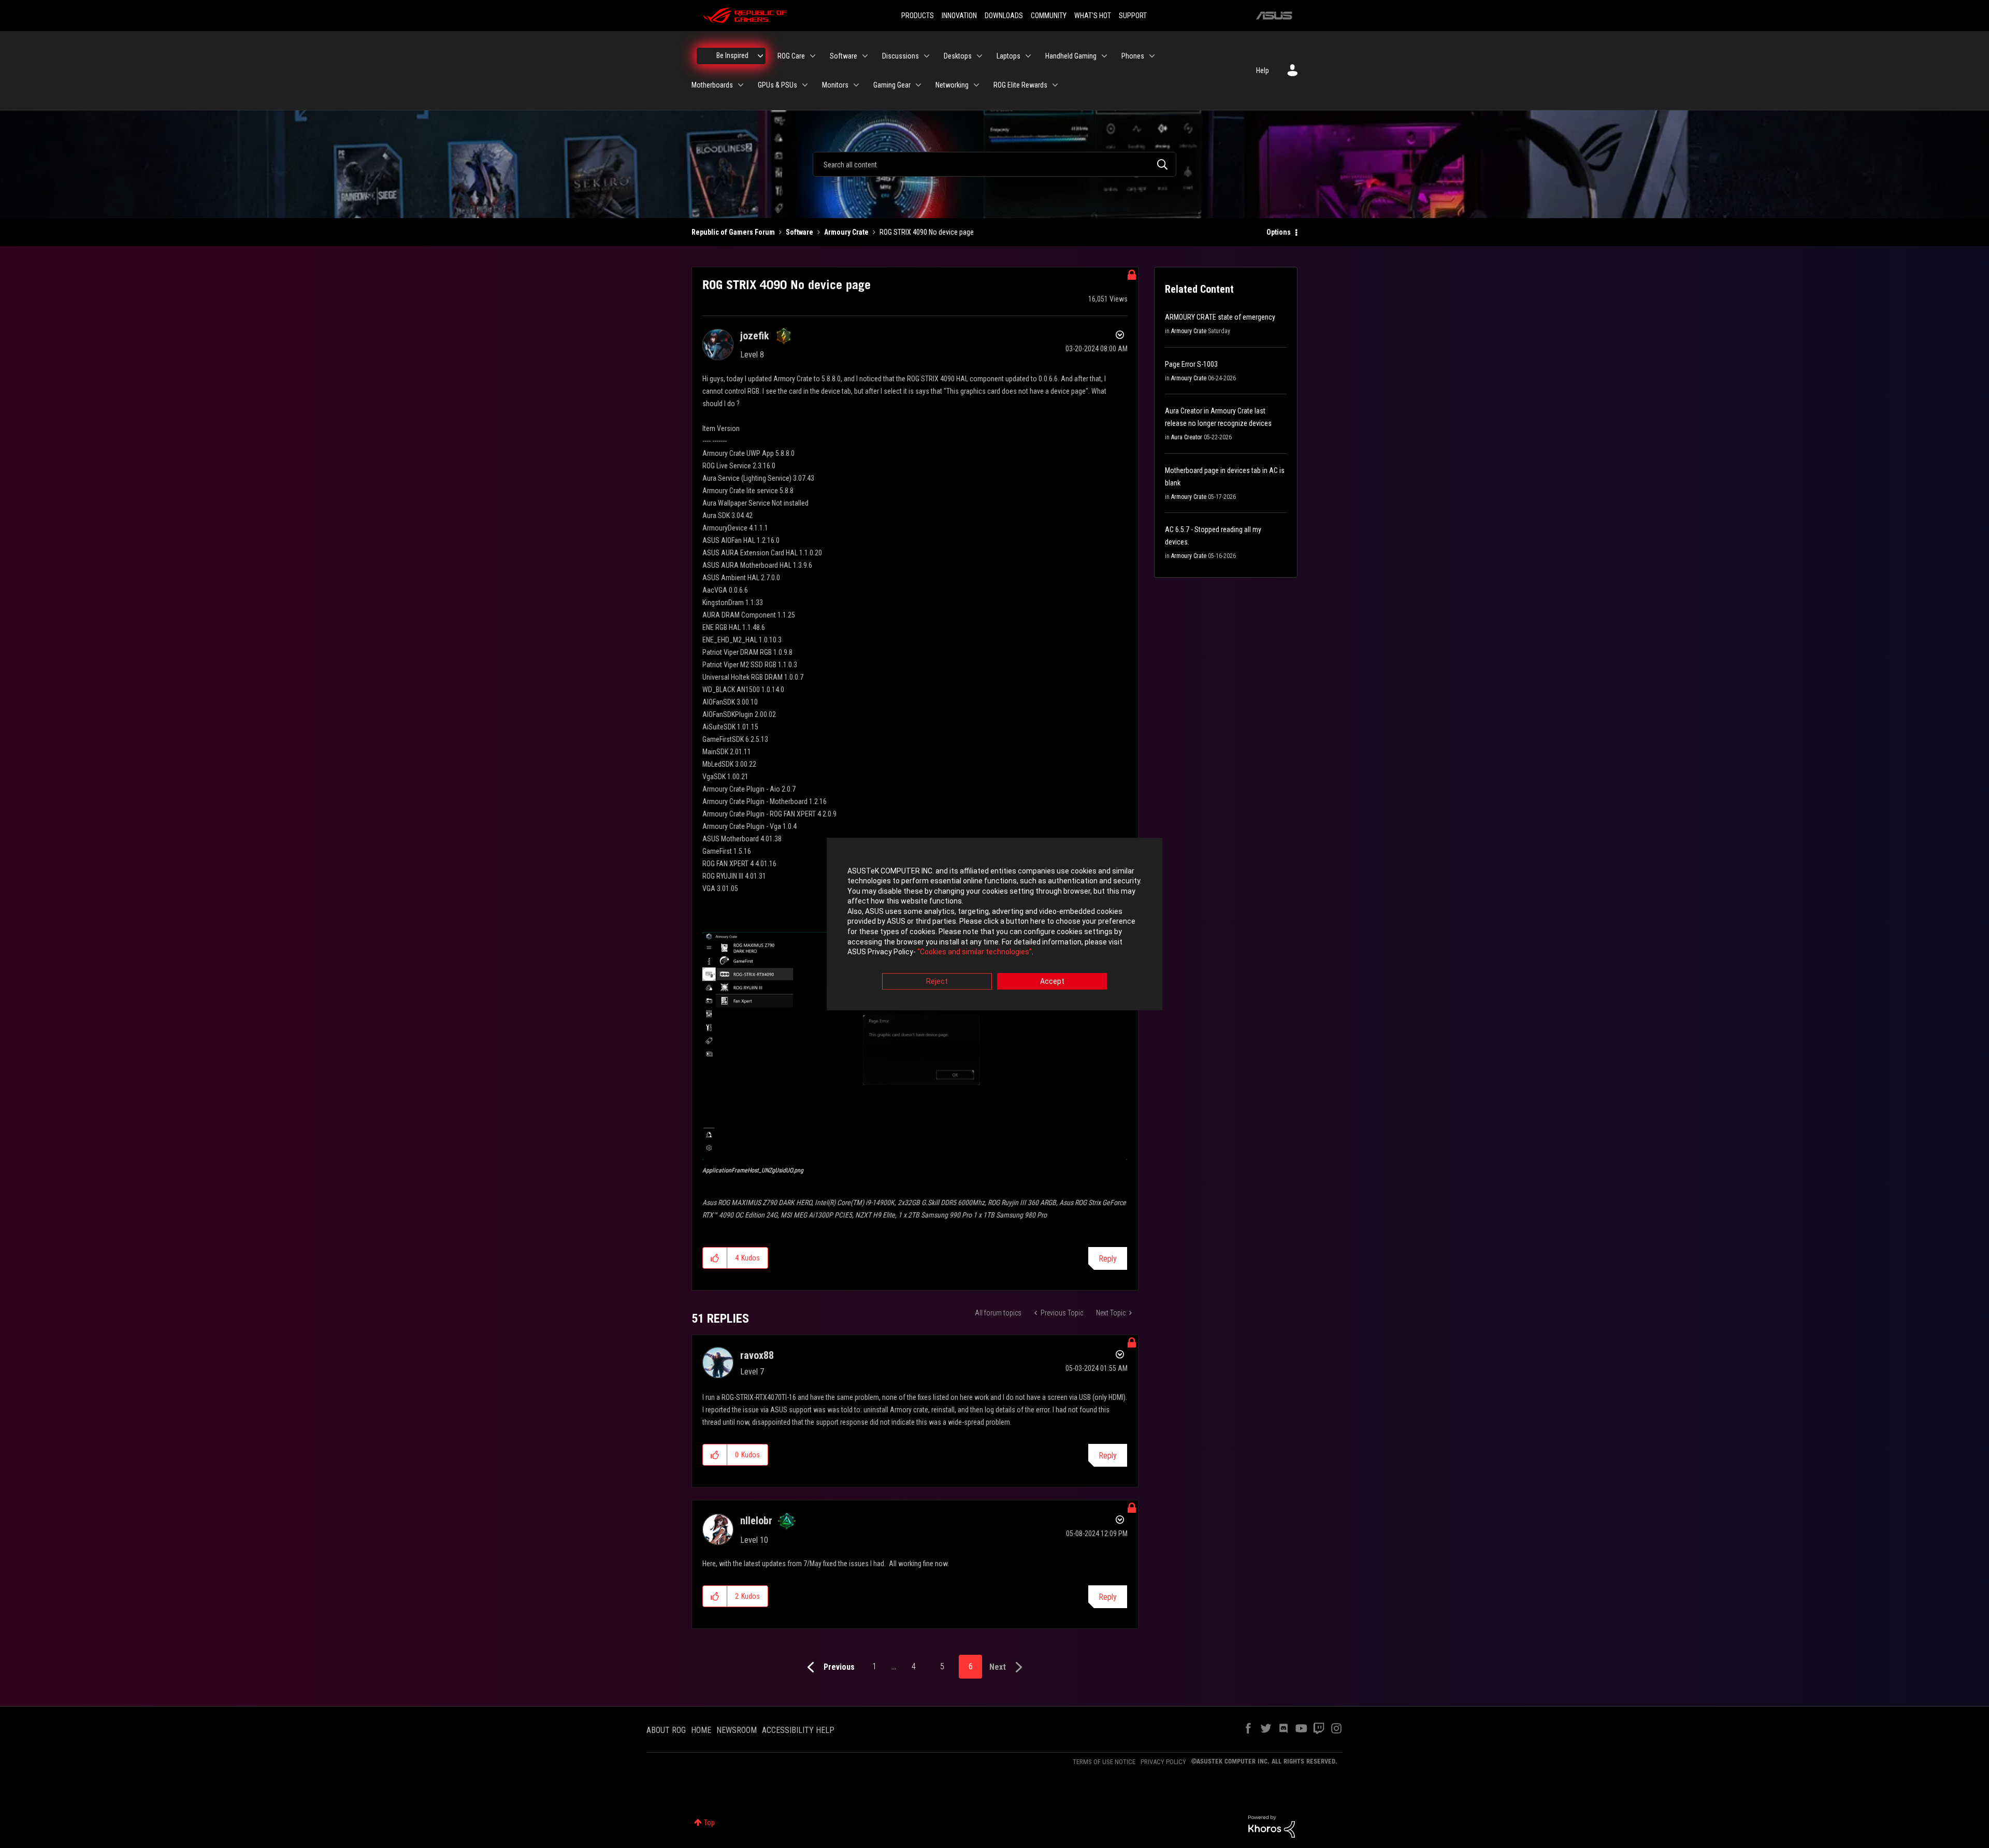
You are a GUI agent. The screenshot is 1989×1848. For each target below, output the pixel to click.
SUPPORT (1133, 16)
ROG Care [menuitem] (791, 56)
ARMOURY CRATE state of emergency (1220, 317)
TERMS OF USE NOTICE (1104, 1762)
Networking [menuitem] (952, 85)
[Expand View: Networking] (976, 85)
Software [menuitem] (844, 56)
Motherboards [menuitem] (712, 85)
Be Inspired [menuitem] (732, 55)
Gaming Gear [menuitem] (892, 85)
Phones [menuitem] (1133, 56)
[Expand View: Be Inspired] (760, 56)
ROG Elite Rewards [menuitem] (1020, 85)
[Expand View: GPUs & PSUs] (805, 85)
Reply (1108, 1259)
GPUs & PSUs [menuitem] (777, 85)
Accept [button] (1052, 981)
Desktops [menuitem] (958, 56)
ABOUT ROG (666, 1730)
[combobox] (994, 164)
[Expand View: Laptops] (1028, 56)
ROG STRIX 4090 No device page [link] (927, 232)
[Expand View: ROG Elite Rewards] (1055, 85)
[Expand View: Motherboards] (741, 85)
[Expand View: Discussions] (927, 56)
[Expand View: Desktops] (979, 56)
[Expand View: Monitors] (856, 85)
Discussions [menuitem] (900, 56)
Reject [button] (937, 981)
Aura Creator (1187, 437)
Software (799, 232)
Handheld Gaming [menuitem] (1071, 56)
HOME (701, 1730)
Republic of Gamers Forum (733, 232)
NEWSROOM (737, 1730)
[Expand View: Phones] (1152, 56)
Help (1263, 70)
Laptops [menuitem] (1008, 56)
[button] (915, 1046)
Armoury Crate (846, 232)
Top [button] (709, 1823)
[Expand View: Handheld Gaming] (1104, 56)
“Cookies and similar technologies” (975, 952)
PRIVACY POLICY (1163, 1762)
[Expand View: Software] (865, 56)
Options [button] (1279, 232)
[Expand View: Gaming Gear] (918, 85)
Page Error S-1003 (1191, 364)
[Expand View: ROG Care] (813, 56)
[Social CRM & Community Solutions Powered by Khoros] (1272, 1826)
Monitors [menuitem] (835, 85)
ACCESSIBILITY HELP (798, 1730)
